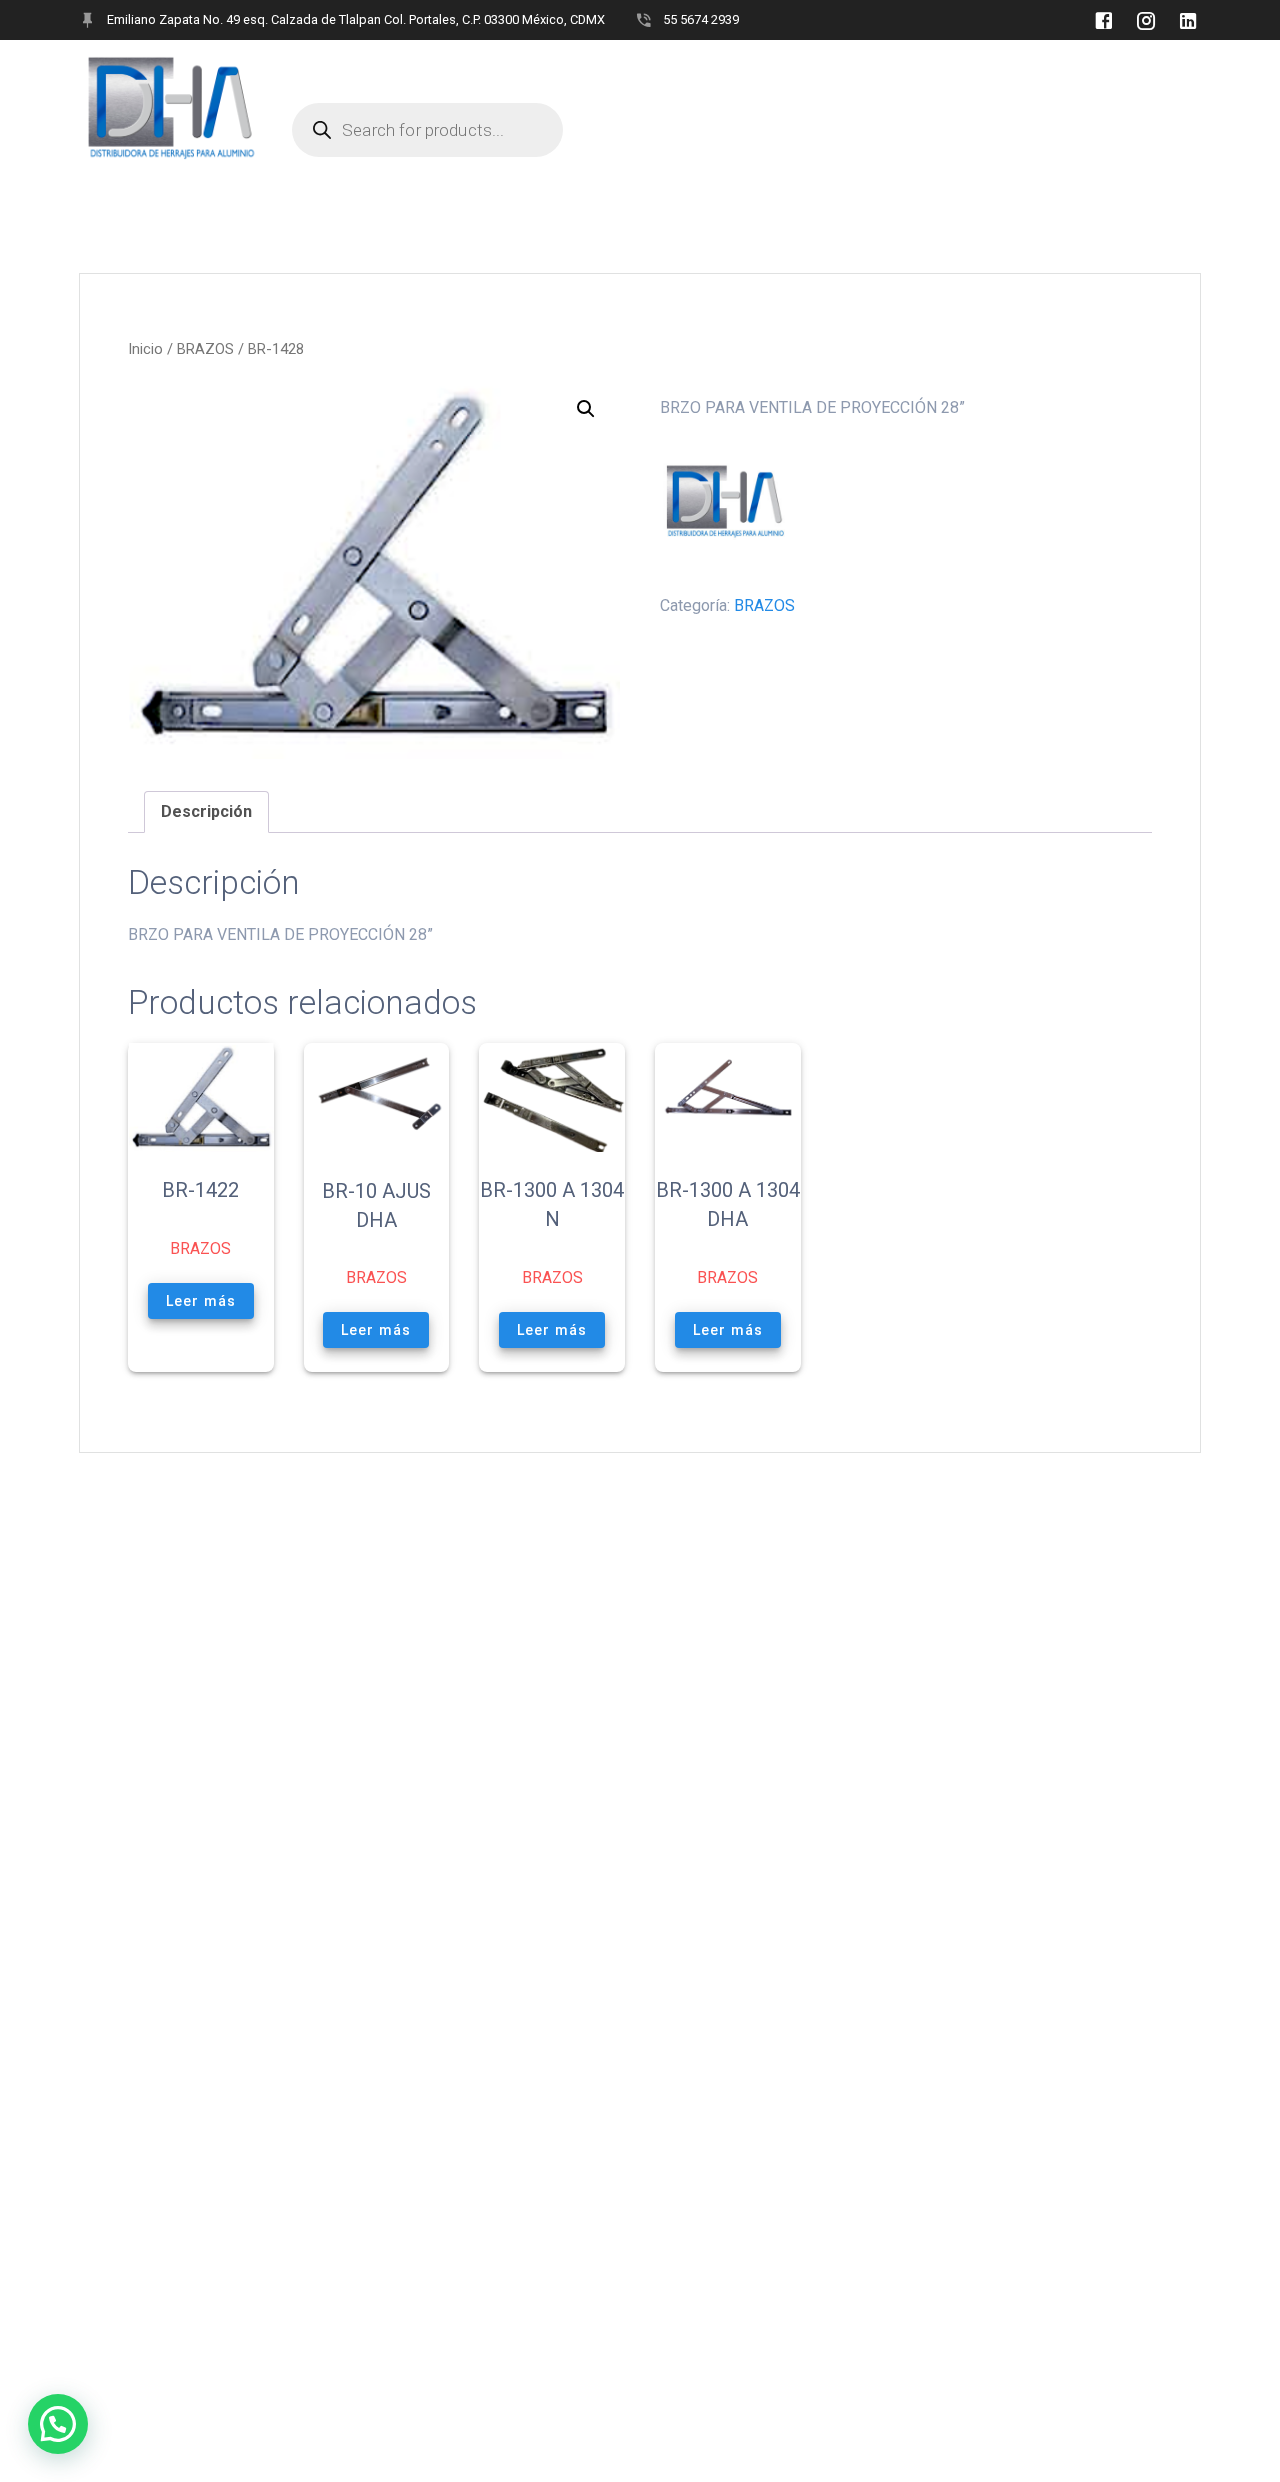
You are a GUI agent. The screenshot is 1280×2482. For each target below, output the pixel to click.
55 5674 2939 (701, 19)
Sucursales (665, 70)
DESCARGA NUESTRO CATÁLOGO (994, 70)
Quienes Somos (347, 70)
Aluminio (549, 70)
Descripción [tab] (206, 811)
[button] (586, 409)
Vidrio (455, 70)
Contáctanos (797, 70)
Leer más (200, 1301)
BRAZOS (205, 349)
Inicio (145, 349)
